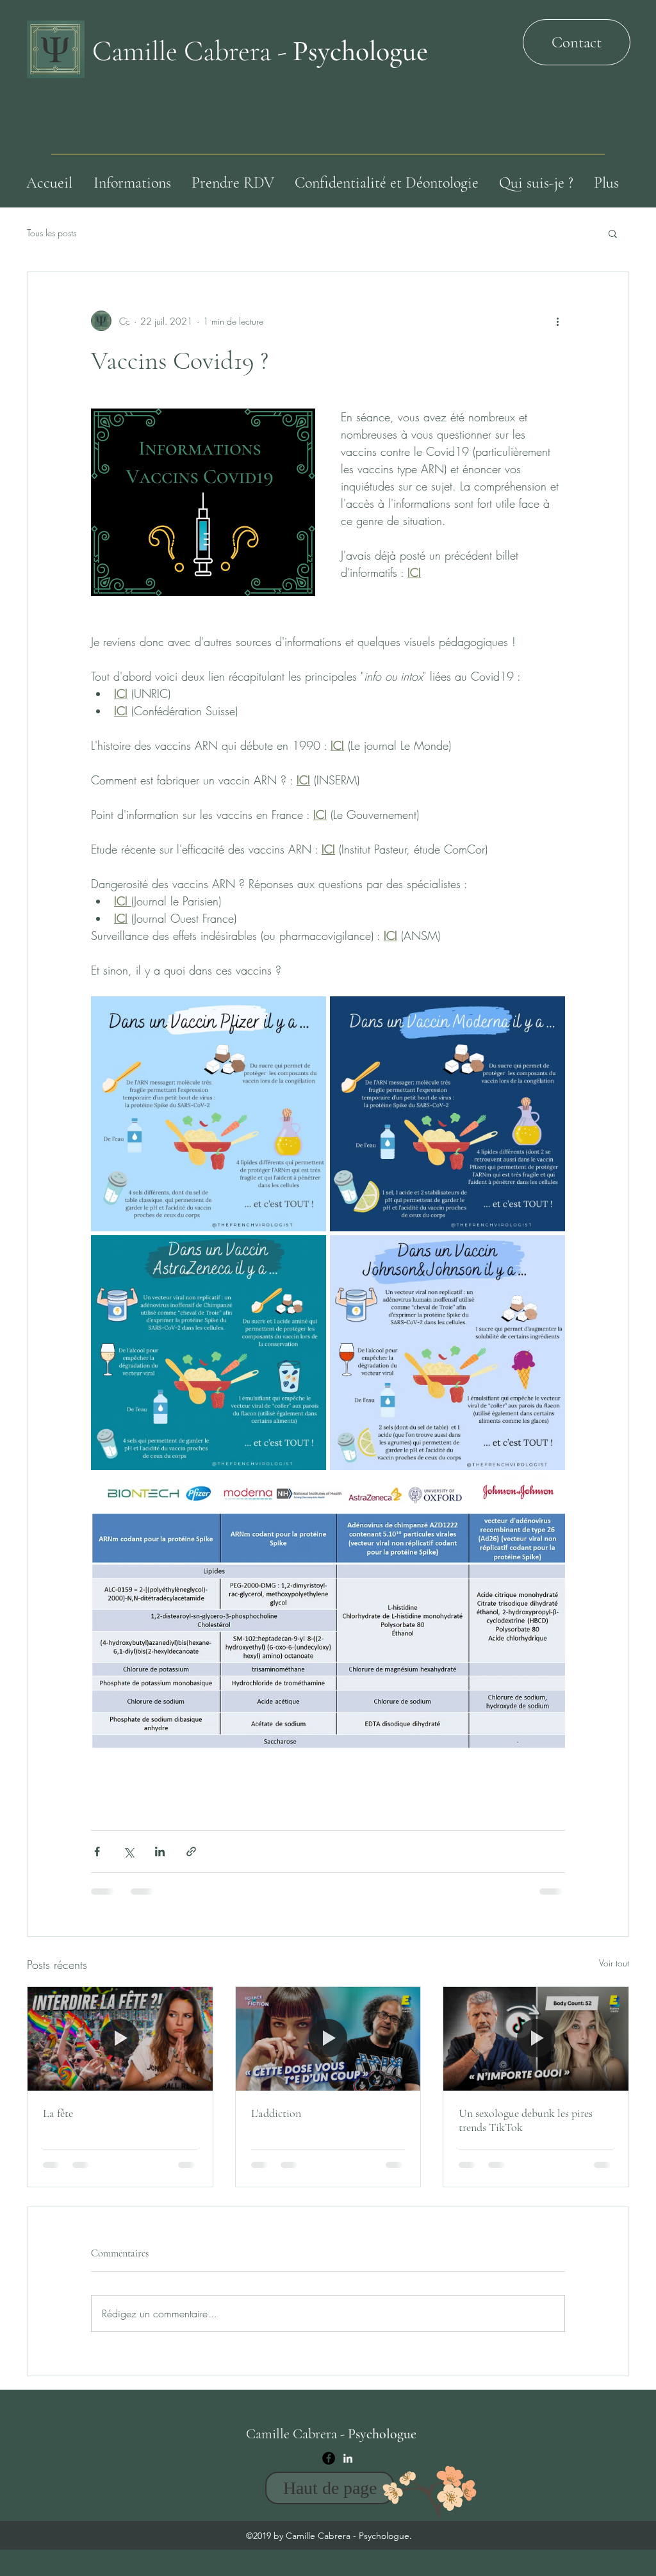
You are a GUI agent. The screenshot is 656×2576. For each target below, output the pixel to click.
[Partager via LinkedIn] (160, 1851)
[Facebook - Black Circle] (329, 2367)
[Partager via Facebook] (97, 1851)
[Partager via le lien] (191, 1851)
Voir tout (614, 1963)
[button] (613, 233)
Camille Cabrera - (260, 51)
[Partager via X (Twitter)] (128, 1851)
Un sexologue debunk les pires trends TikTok (526, 2120)
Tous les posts (52, 233)
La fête (58, 2113)
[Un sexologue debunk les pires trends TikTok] (536, 2039)
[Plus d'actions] (557, 321)
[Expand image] (209, 1114)
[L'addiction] (328, 2039)
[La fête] (120, 2039)
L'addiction (276, 2113)
